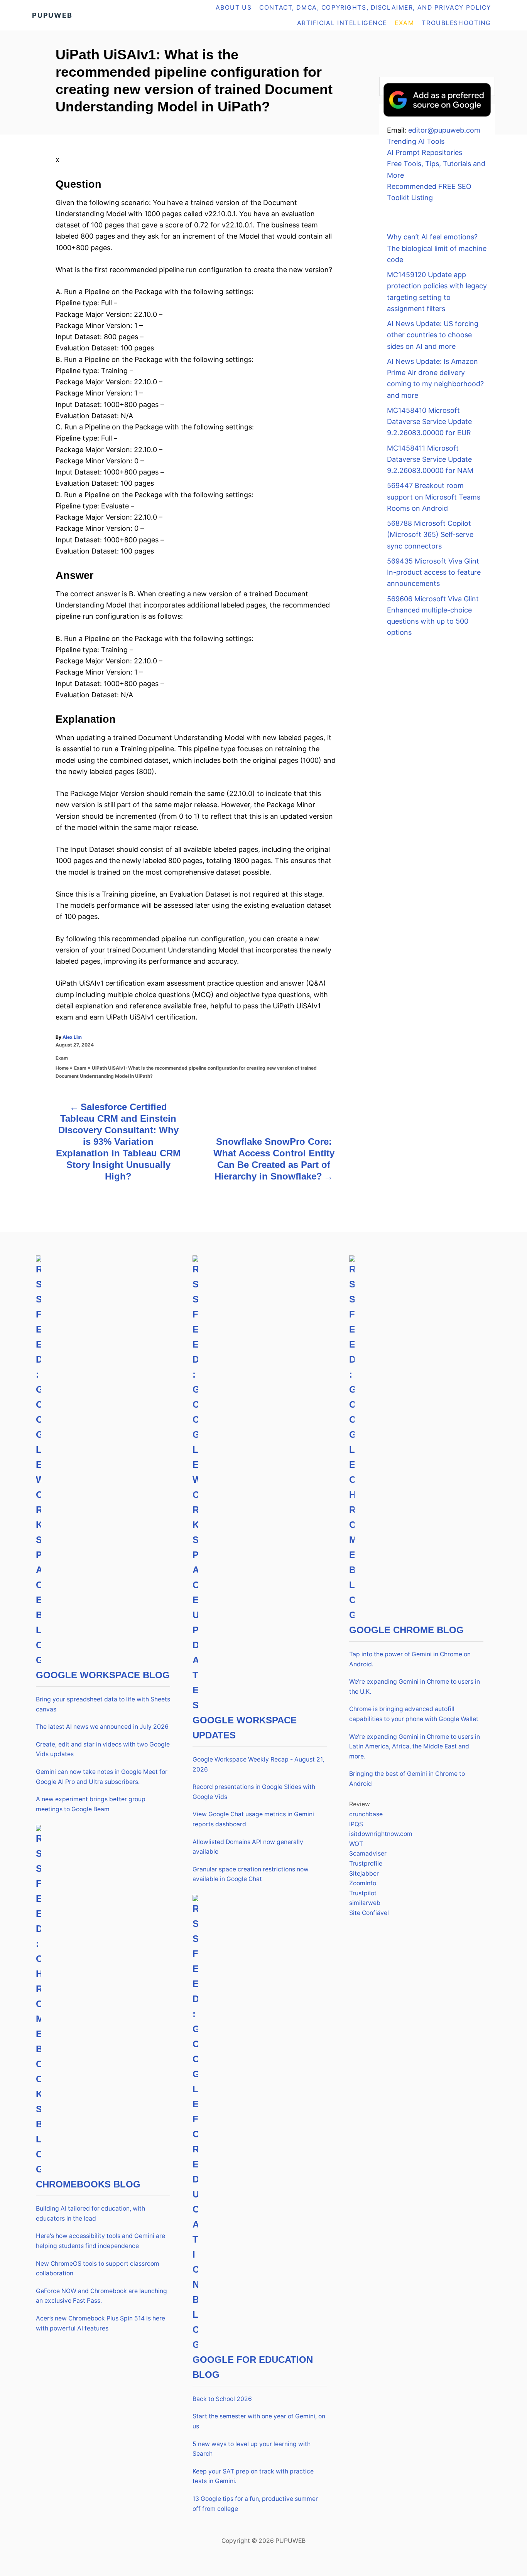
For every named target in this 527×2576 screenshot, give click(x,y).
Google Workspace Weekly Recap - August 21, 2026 (258, 1764)
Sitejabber (364, 1874)
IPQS (356, 1824)
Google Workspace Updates (245, 1728)
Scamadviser (368, 1853)
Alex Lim (72, 1037)
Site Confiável (369, 1913)
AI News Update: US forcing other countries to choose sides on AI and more (433, 335)
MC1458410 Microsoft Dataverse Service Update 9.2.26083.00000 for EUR (429, 422)
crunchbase (366, 1814)
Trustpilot (363, 1893)
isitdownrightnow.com (381, 1834)
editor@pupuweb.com (444, 130)
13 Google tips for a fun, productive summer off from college (255, 2504)
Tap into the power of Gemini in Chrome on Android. (410, 1659)
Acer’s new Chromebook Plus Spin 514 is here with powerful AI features (101, 2323)
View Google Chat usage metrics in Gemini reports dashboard (253, 1819)
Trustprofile (366, 1863)
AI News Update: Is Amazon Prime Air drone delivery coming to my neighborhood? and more (435, 378)
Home (62, 1068)
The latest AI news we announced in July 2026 (102, 1727)
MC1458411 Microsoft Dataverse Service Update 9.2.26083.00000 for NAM (430, 459)
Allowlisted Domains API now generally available (248, 1847)
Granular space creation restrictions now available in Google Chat (251, 1874)
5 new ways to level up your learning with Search (252, 2449)
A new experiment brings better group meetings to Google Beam (91, 1804)
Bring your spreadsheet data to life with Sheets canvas (103, 1704)
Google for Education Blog (253, 2367)
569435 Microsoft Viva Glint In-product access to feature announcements (434, 572)
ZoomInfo (363, 1883)
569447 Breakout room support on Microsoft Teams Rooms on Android (434, 497)
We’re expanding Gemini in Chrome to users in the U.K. (415, 1687)
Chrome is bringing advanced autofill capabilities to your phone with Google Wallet (414, 1714)
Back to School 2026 (222, 2399)
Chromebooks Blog (88, 2184)
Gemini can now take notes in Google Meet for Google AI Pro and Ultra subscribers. (102, 1777)
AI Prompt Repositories (425, 152)
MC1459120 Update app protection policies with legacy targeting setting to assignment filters (437, 292)
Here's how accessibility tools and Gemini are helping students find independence (101, 2241)
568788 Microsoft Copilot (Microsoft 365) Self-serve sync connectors (430, 535)
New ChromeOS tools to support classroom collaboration (98, 2269)
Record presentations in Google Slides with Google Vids (254, 1792)
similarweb (365, 1903)
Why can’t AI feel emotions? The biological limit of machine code (437, 248)
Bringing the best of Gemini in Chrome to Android (407, 1779)
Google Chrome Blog (406, 1630)
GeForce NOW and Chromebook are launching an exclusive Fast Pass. (101, 2296)
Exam (62, 1058)
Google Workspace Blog (103, 1675)
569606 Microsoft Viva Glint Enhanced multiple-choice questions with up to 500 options (433, 616)
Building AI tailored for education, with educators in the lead (90, 2213)
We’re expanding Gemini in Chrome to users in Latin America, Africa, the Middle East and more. (415, 1746)
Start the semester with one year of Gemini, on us (259, 2421)
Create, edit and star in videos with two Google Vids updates (103, 1749)
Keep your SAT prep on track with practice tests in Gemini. (253, 2476)
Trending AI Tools (416, 141)
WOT (356, 1844)
